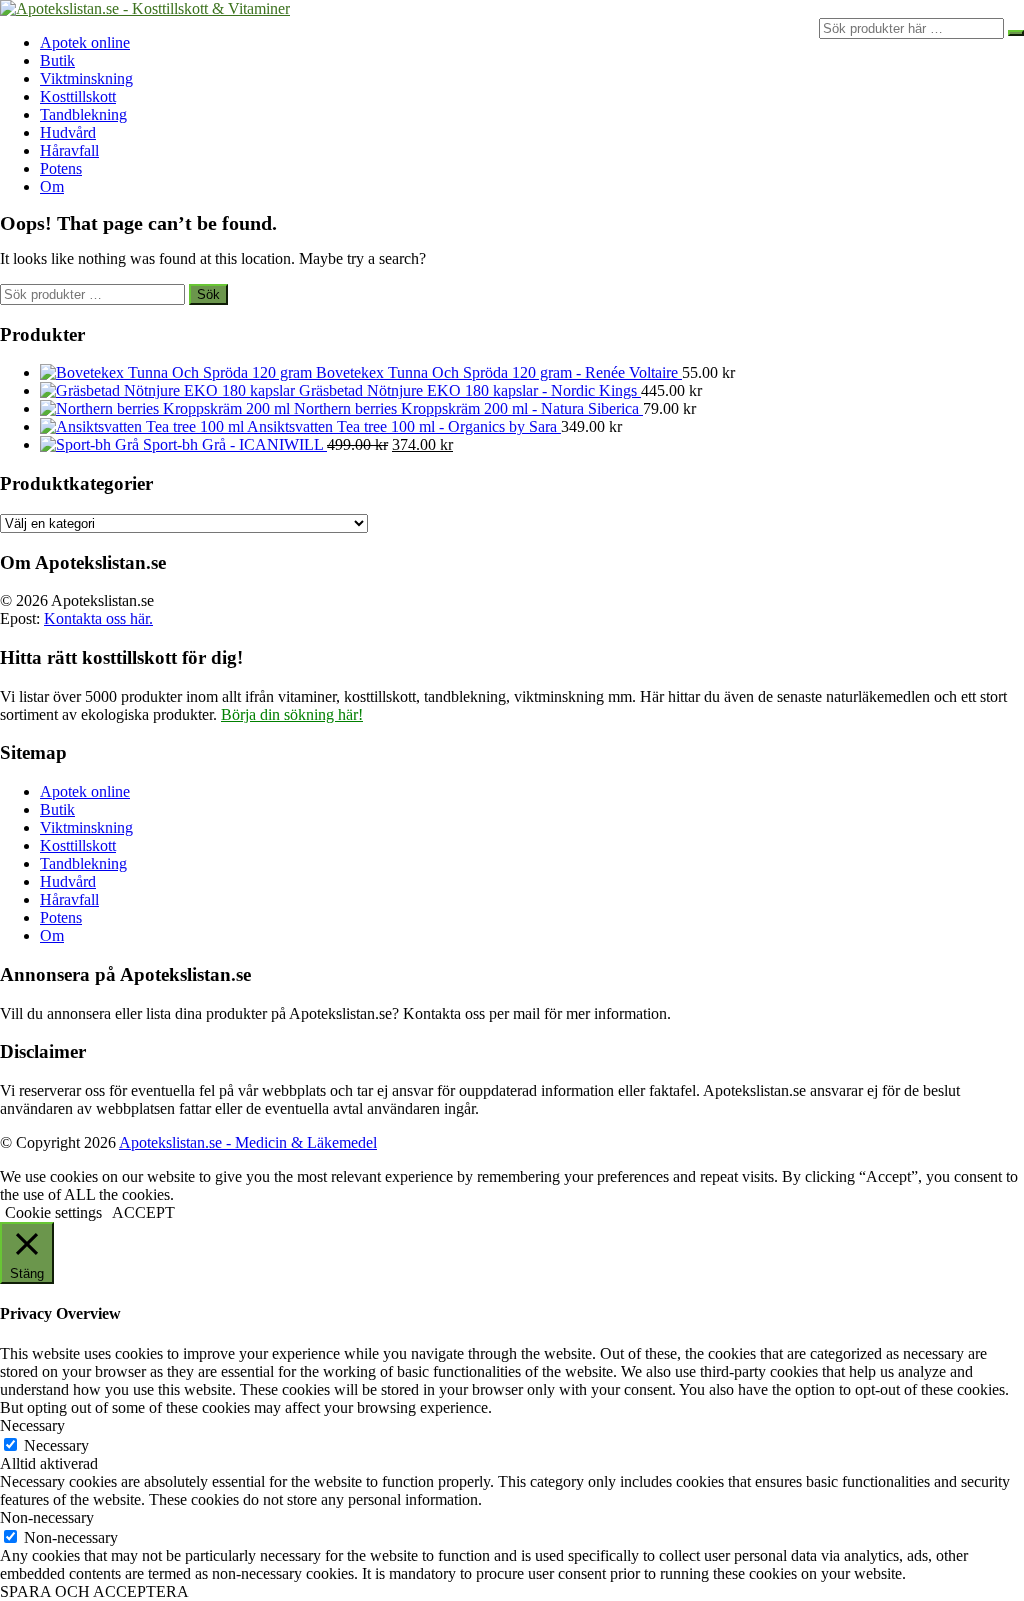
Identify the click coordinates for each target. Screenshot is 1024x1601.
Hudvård (68, 132)
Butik (57, 60)
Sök (208, 294)
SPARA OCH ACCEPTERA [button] (94, 1591)
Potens (61, 168)
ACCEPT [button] (143, 1212)
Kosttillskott (78, 96)
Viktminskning (86, 78)
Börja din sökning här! (292, 714)
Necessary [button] (32, 1425)
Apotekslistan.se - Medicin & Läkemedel (248, 1142)
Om (52, 186)
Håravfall (69, 150)
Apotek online (85, 42)
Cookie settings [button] (53, 1212)
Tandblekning (83, 114)
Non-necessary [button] (47, 1517)
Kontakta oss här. (98, 618)
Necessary (56, 1445)
